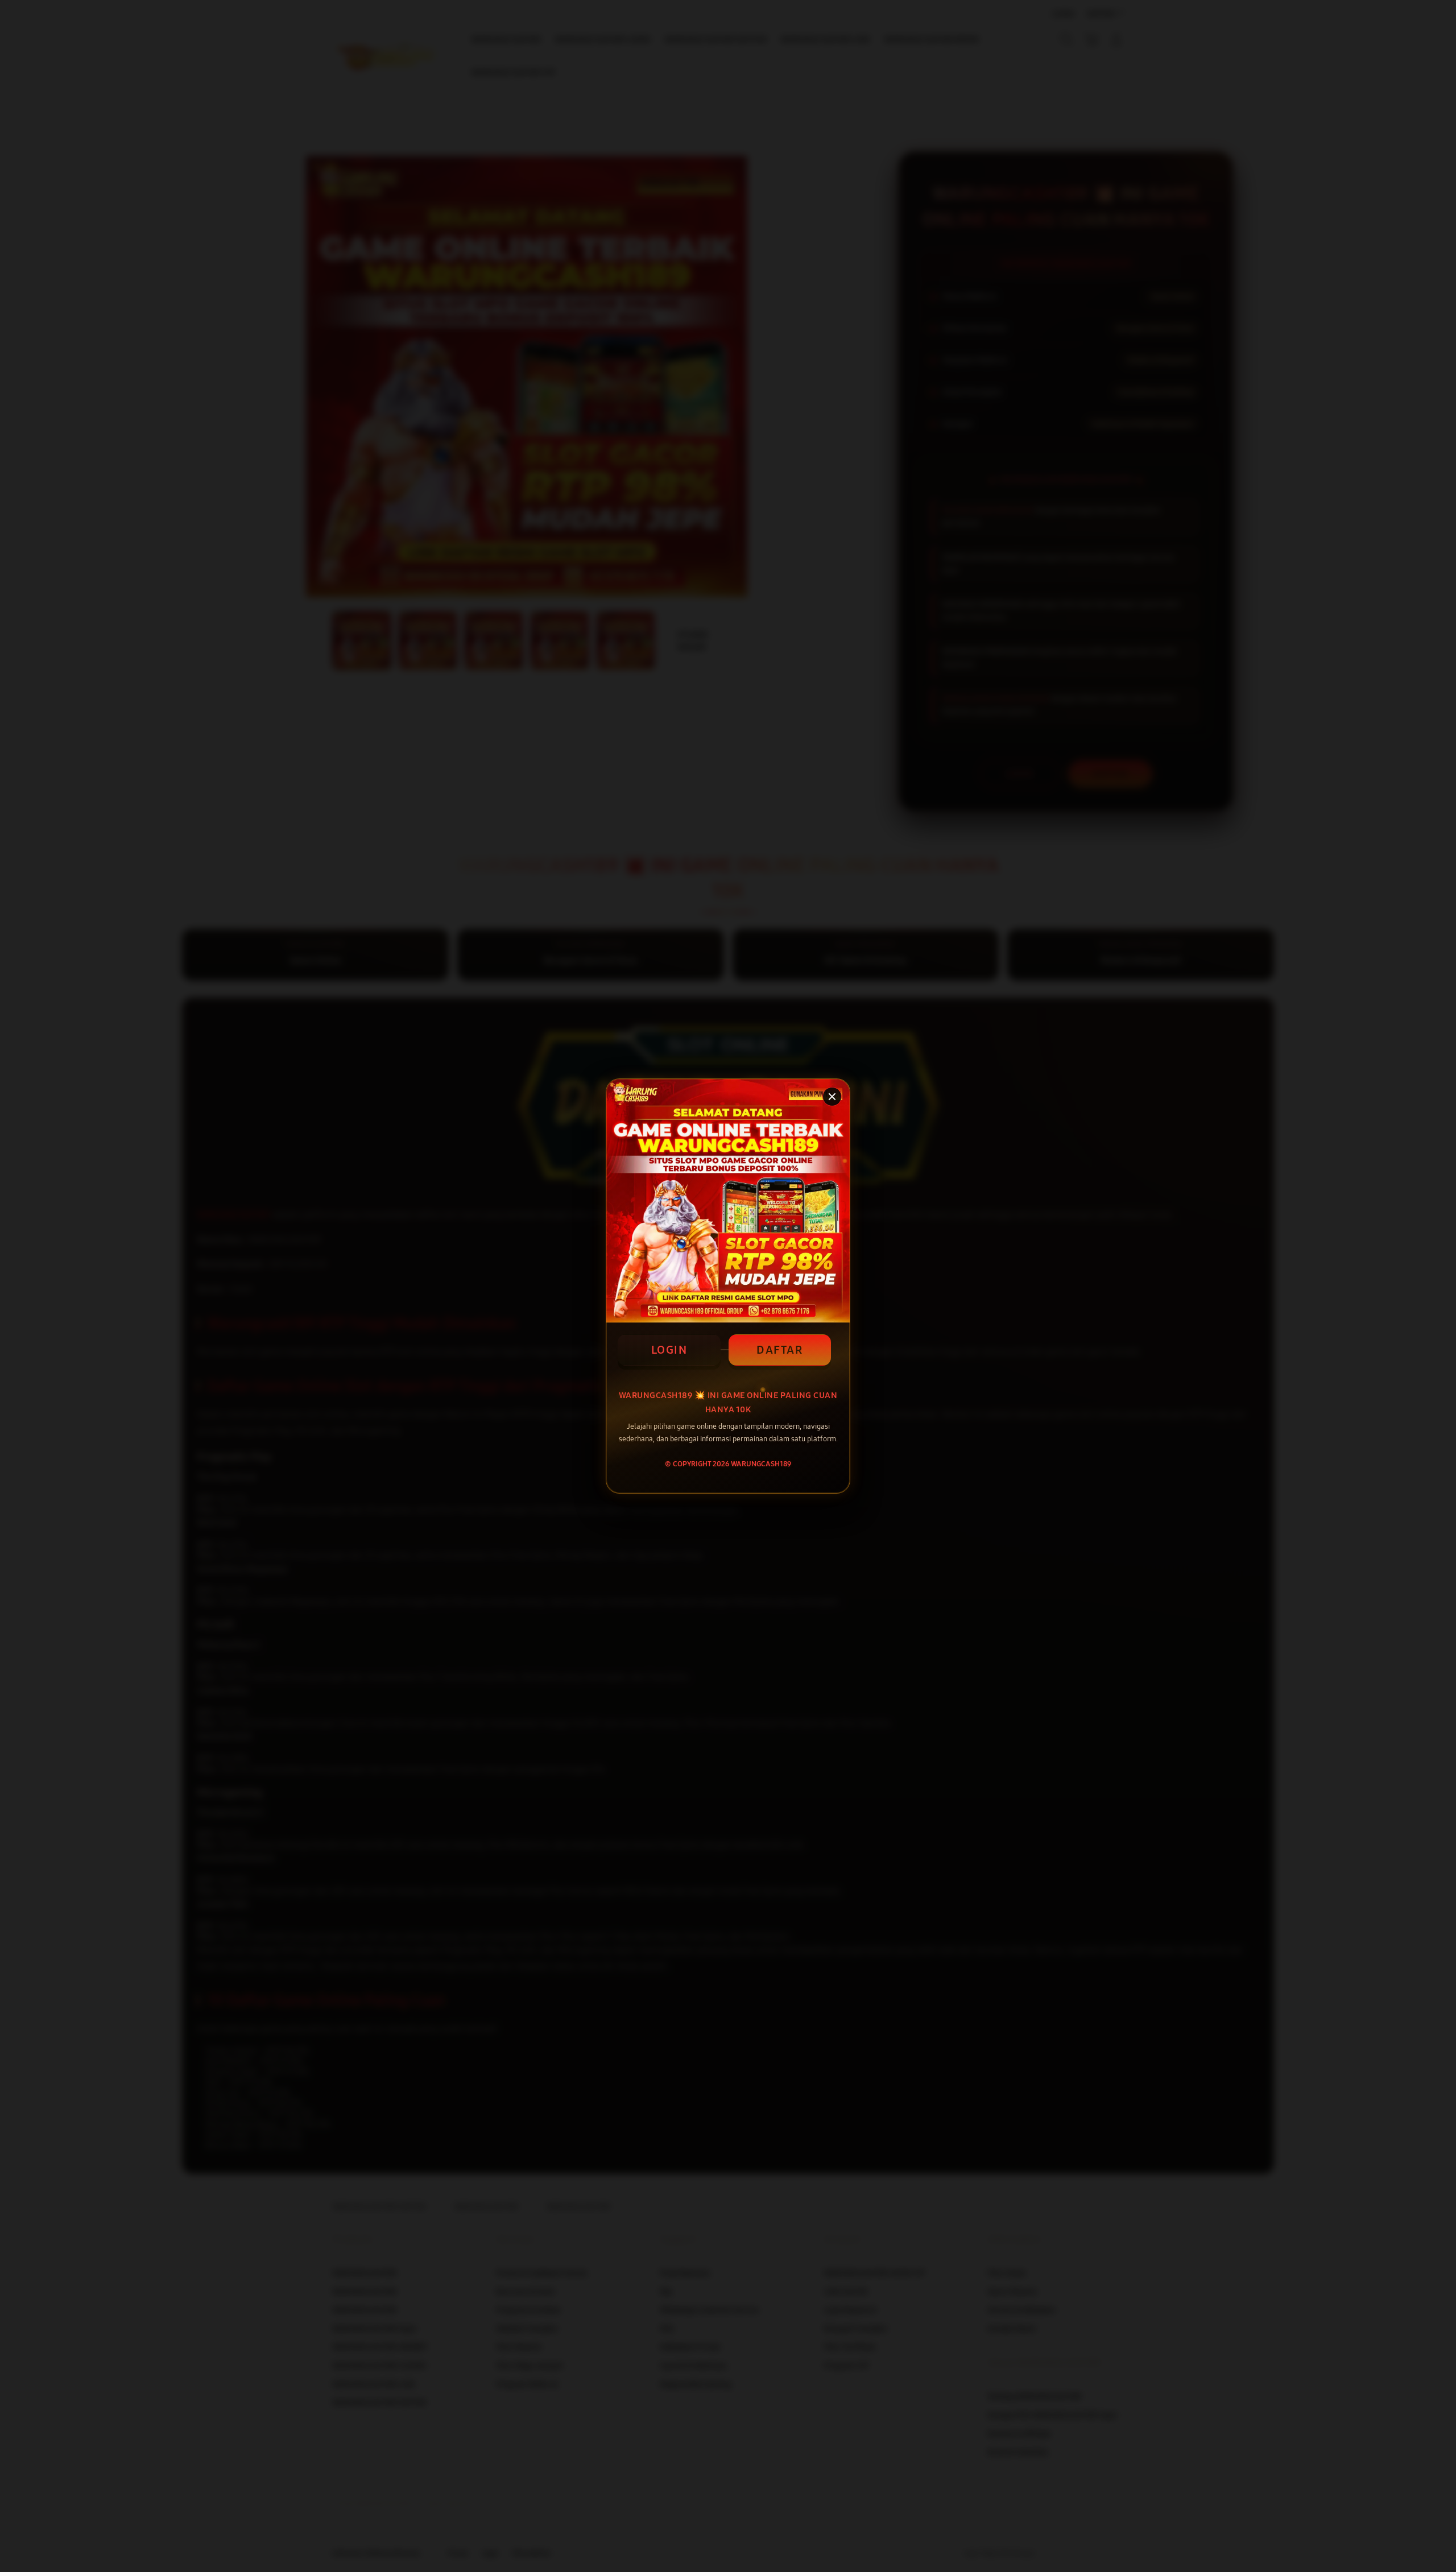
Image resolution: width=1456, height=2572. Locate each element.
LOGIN (669, 1350)
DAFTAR (779, 1350)
